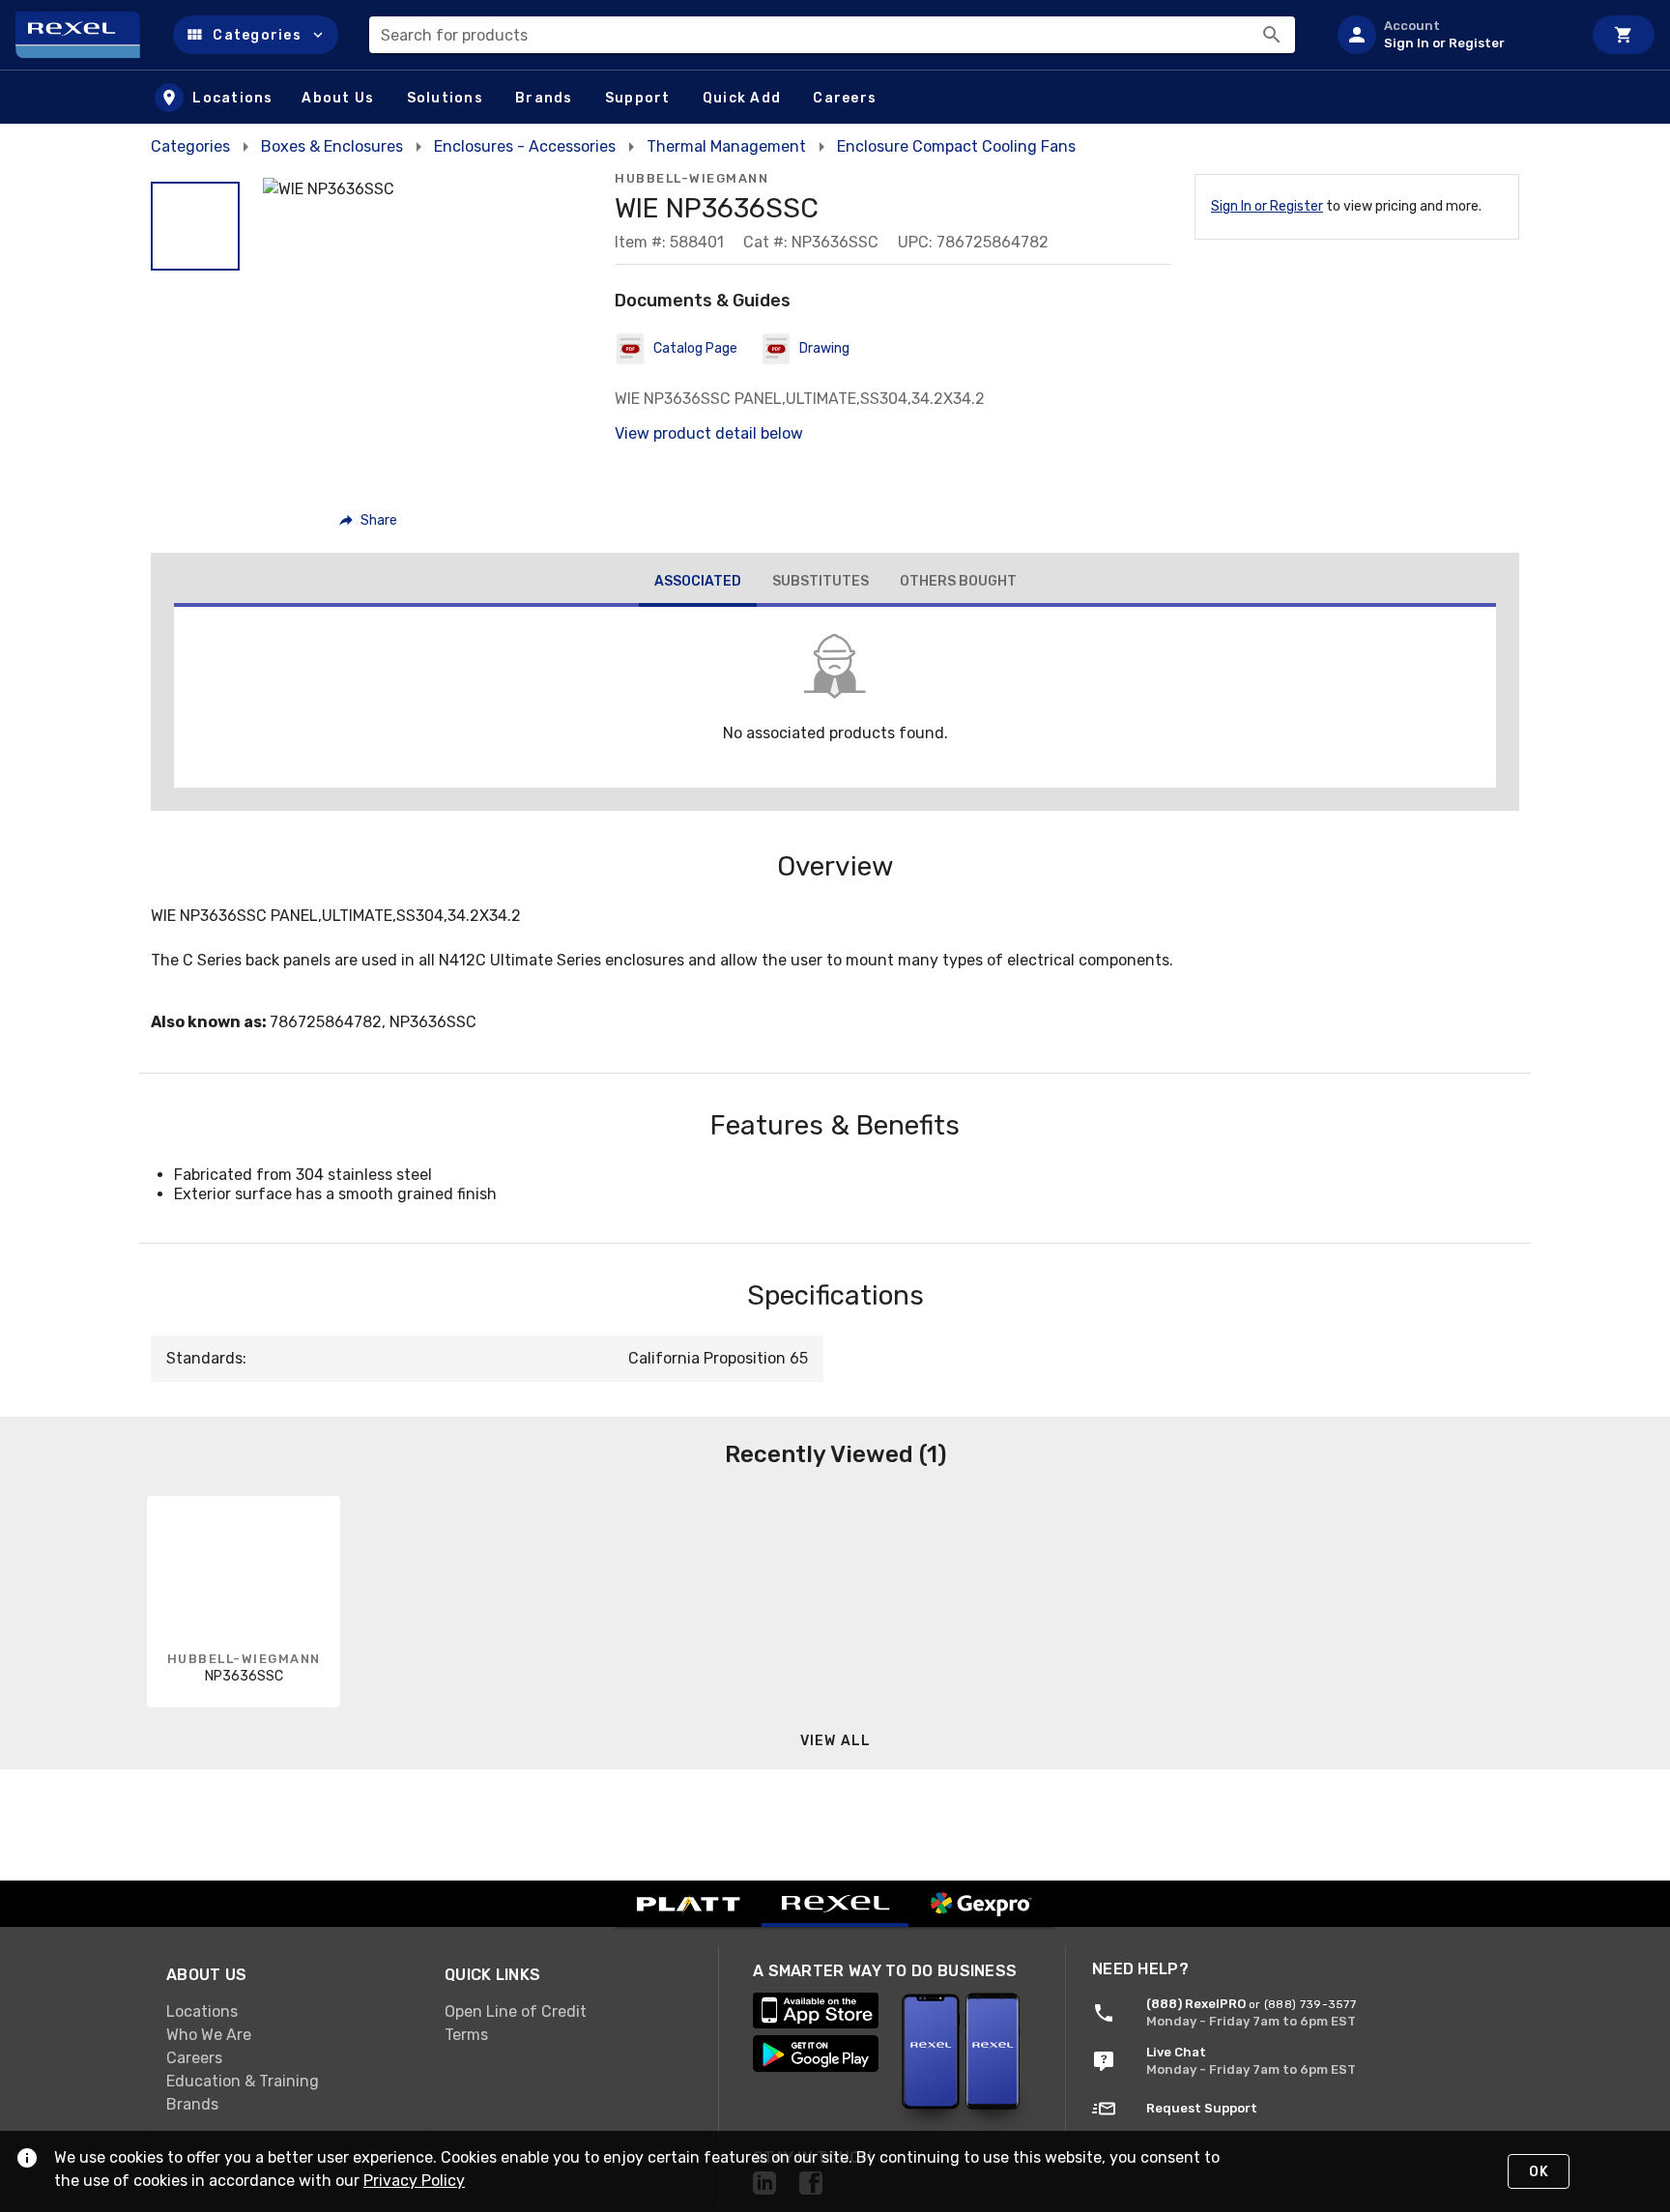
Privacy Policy (414, 2181)
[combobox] (832, 35)
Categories (190, 146)
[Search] (1272, 35)
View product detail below (709, 433)
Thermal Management (726, 146)
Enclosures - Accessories (525, 146)
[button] (256, 35)
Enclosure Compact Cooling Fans (956, 146)
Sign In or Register (1267, 206)
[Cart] (1624, 35)
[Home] (86, 35)
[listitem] (1452, 35)
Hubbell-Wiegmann (691, 178)
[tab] (698, 584)
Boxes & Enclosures (332, 146)
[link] (290, 2012)
